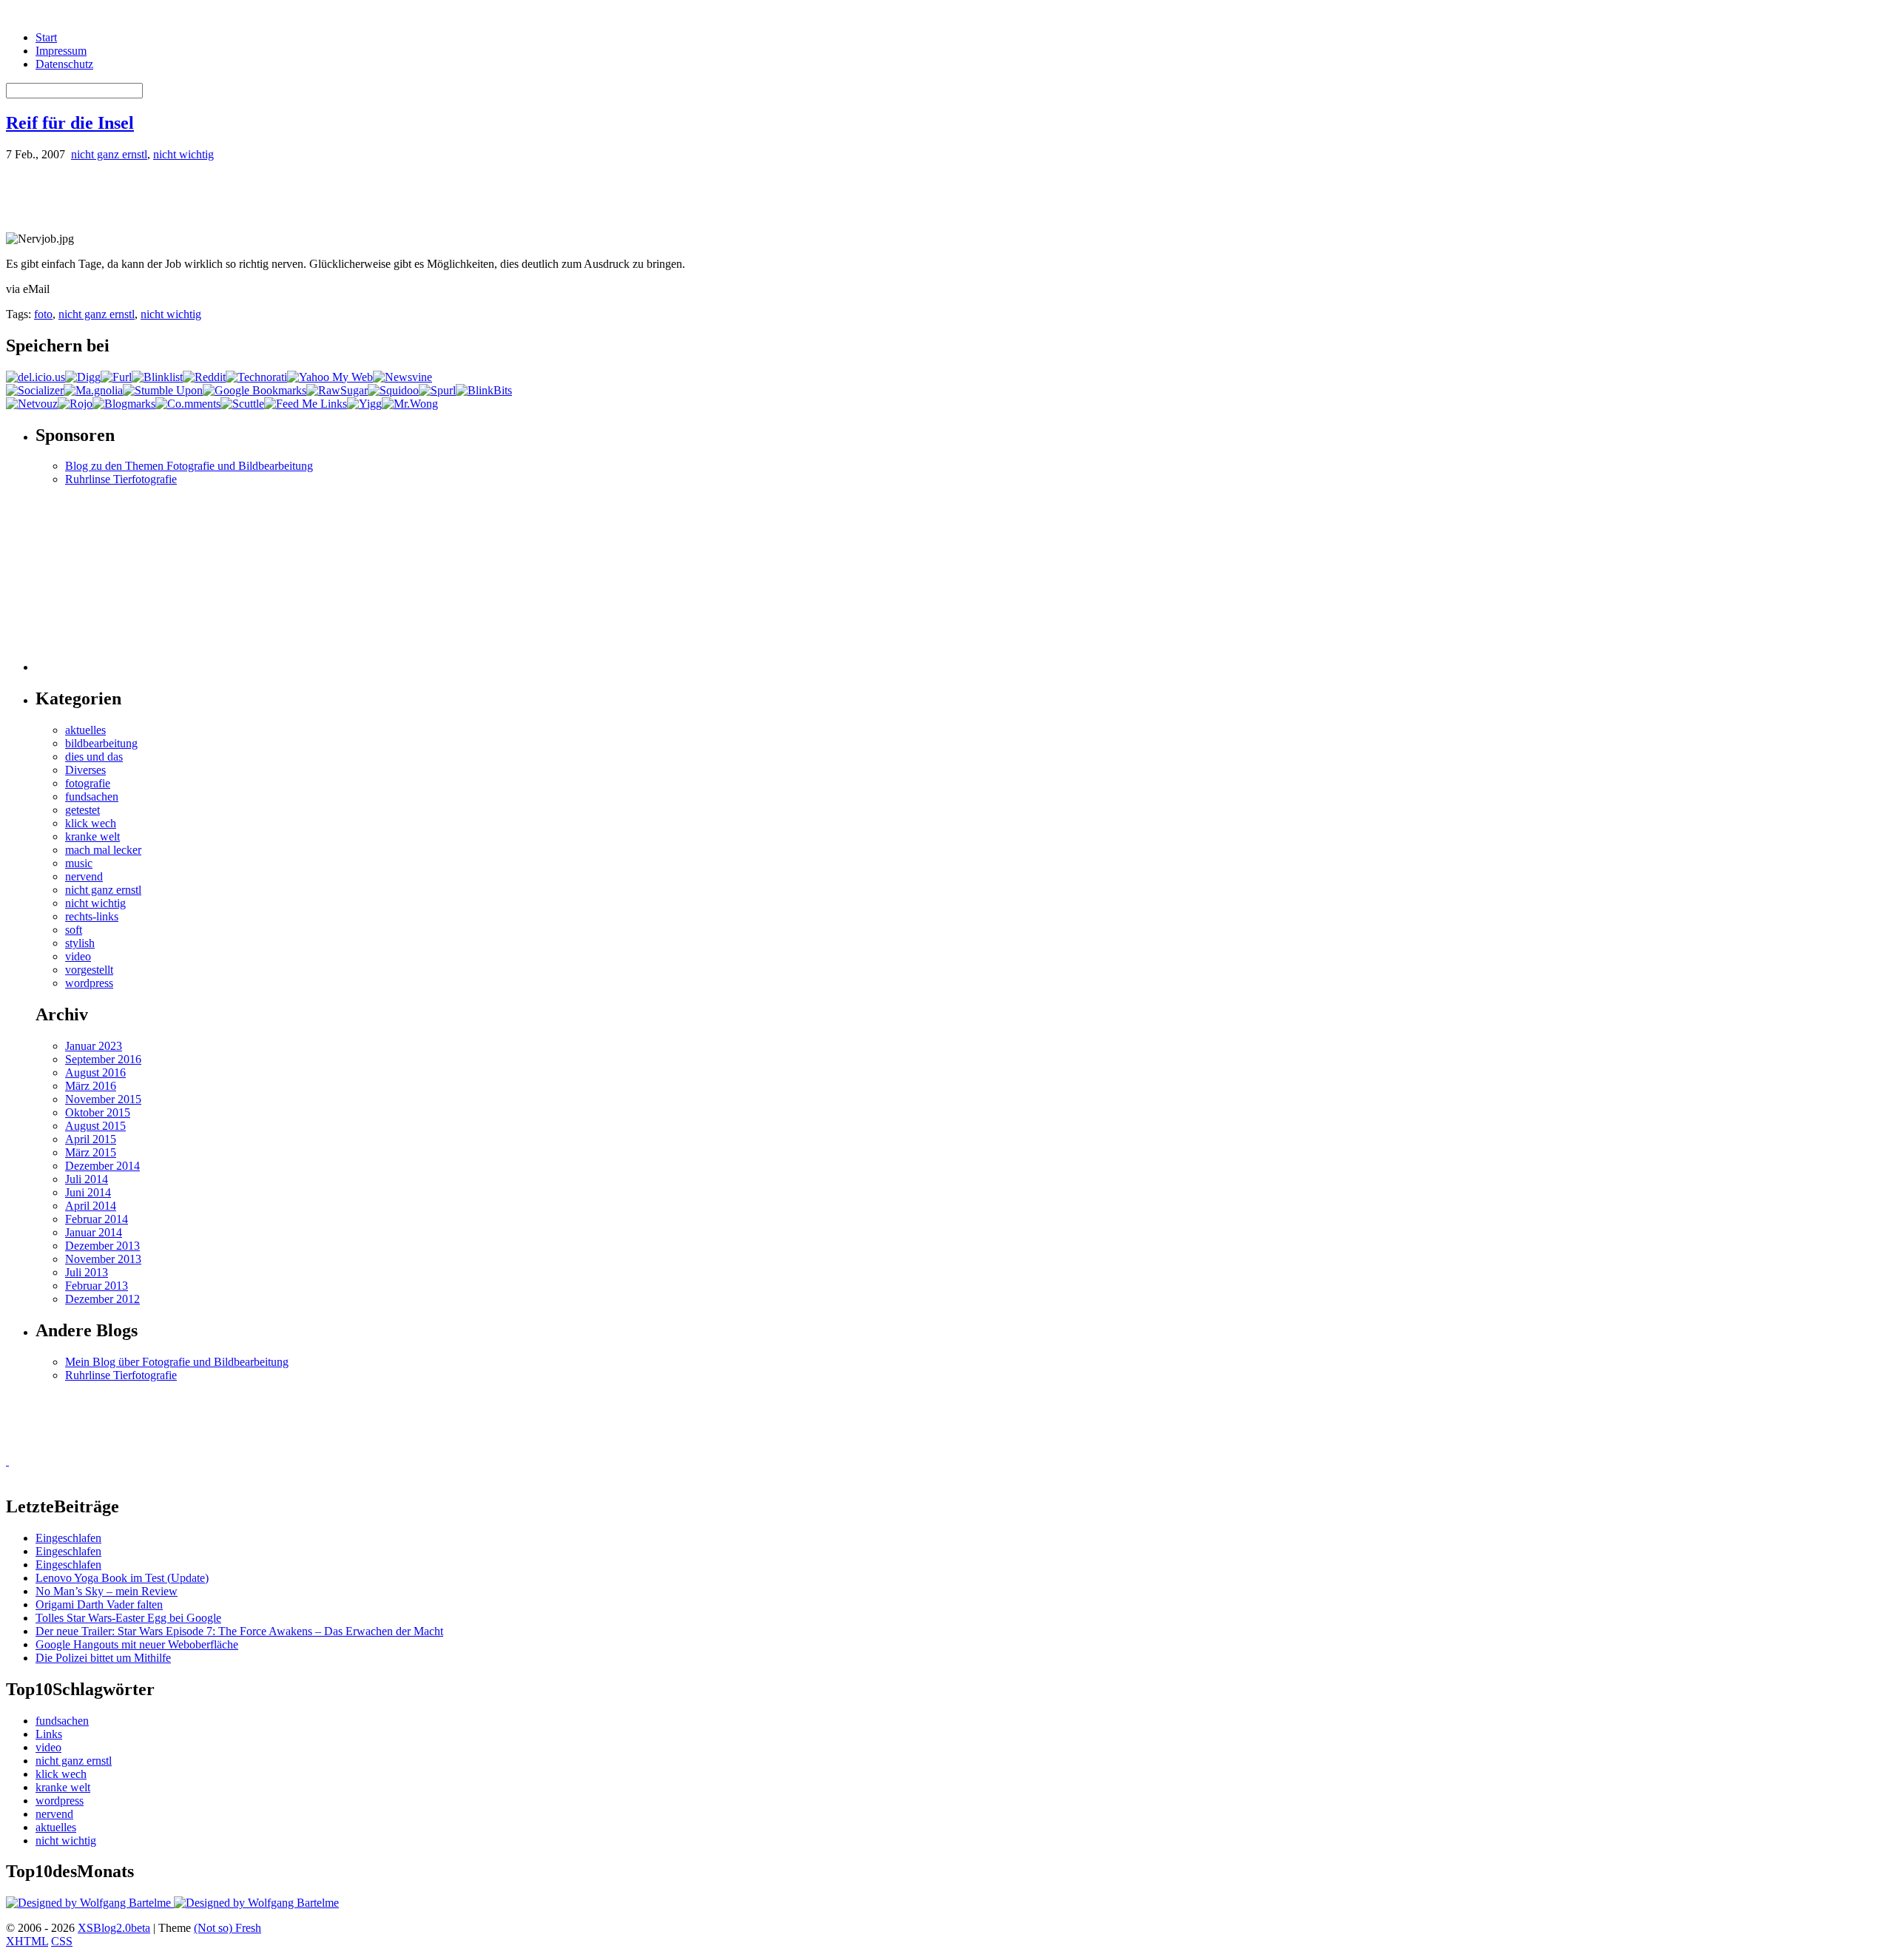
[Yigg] (364, 404)
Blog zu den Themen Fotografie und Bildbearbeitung (189, 466)
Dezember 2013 (102, 1246)
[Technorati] (256, 377)
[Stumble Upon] (163, 390)
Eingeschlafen (68, 1538)
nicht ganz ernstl (109, 154)
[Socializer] (35, 390)
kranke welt (92, 836)
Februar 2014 (97, 1219)
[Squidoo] (393, 390)
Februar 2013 (97, 1286)
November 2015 (103, 1099)
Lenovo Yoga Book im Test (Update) (122, 1578)
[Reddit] (204, 377)
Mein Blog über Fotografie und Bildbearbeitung (177, 1362)
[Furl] (116, 377)
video (78, 956)
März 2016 (91, 1086)
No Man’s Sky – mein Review (107, 1591)
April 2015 (91, 1139)
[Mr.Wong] (410, 404)
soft (74, 930)
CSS (62, 1941)
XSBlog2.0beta (114, 1928)
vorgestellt (89, 970)
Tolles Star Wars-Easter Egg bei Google (128, 1618)
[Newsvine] (402, 377)
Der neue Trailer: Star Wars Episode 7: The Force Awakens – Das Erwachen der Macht (239, 1631)
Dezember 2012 (102, 1299)
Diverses (85, 770)
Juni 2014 (88, 1192)
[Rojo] (75, 404)
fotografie (88, 783)
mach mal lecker (103, 850)
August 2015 (95, 1126)
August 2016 (95, 1072)
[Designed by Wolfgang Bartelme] (256, 1903)
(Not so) (215, 1928)
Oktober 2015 (98, 1112)
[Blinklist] (157, 377)
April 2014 (91, 1206)
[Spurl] (437, 390)
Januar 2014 (94, 1232)
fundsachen (92, 797)
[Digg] (83, 377)
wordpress (89, 983)
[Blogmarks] (124, 404)
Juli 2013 (87, 1272)
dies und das (94, 757)
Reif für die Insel (70, 123)
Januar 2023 (94, 1046)
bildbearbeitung (101, 743)
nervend (84, 876)
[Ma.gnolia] (93, 390)
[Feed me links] (306, 404)
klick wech (91, 823)
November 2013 (103, 1259)
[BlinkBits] (484, 390)
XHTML (27, 1941)
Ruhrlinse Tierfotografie (121, 479)
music (79, 863)
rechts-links (92, 916)
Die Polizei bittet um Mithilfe (103, 1658)
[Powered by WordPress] (90, 1903)
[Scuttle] (242, 404)
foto (43, 314)
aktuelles (85, 730)
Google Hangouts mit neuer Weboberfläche (137, 1644)
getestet (82, 810)
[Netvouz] (32, 404)
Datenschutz (64, 64)
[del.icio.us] (36, 377)
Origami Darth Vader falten (99, 1604)
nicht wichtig (183, 154)
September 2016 (103, 1059)
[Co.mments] (188, 404)
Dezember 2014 (102, 1166)
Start (46, 37)
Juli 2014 (87, 1179)
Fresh (248, 1928)
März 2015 (91, 1152)
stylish (80, 943)
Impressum (61, 51)
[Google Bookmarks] (255, 390)
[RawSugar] (337, 390)
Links (49, 1734)
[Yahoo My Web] (330, 377)
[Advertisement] (179, 195)
